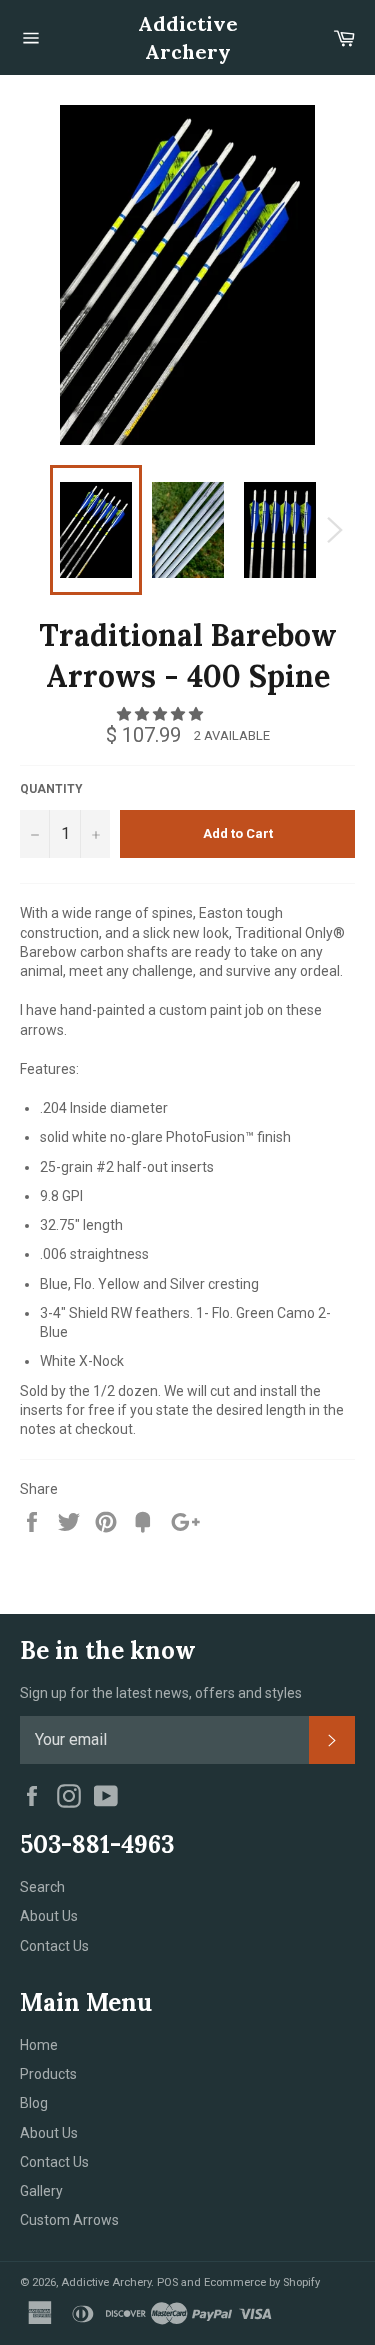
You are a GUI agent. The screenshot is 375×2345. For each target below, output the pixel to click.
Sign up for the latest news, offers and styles (161, 1693)
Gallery (41, 2191)
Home (39, 2045)
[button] (161, 714)
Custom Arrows (69, 2220)
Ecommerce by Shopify (262, 2282)
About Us (49, 1916)
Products (48, 2074)
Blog (34, 2103)
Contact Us (54, 1946)
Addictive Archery (188, 37)
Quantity (51, 789)
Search (42, 1887)
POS (167, 2282)
